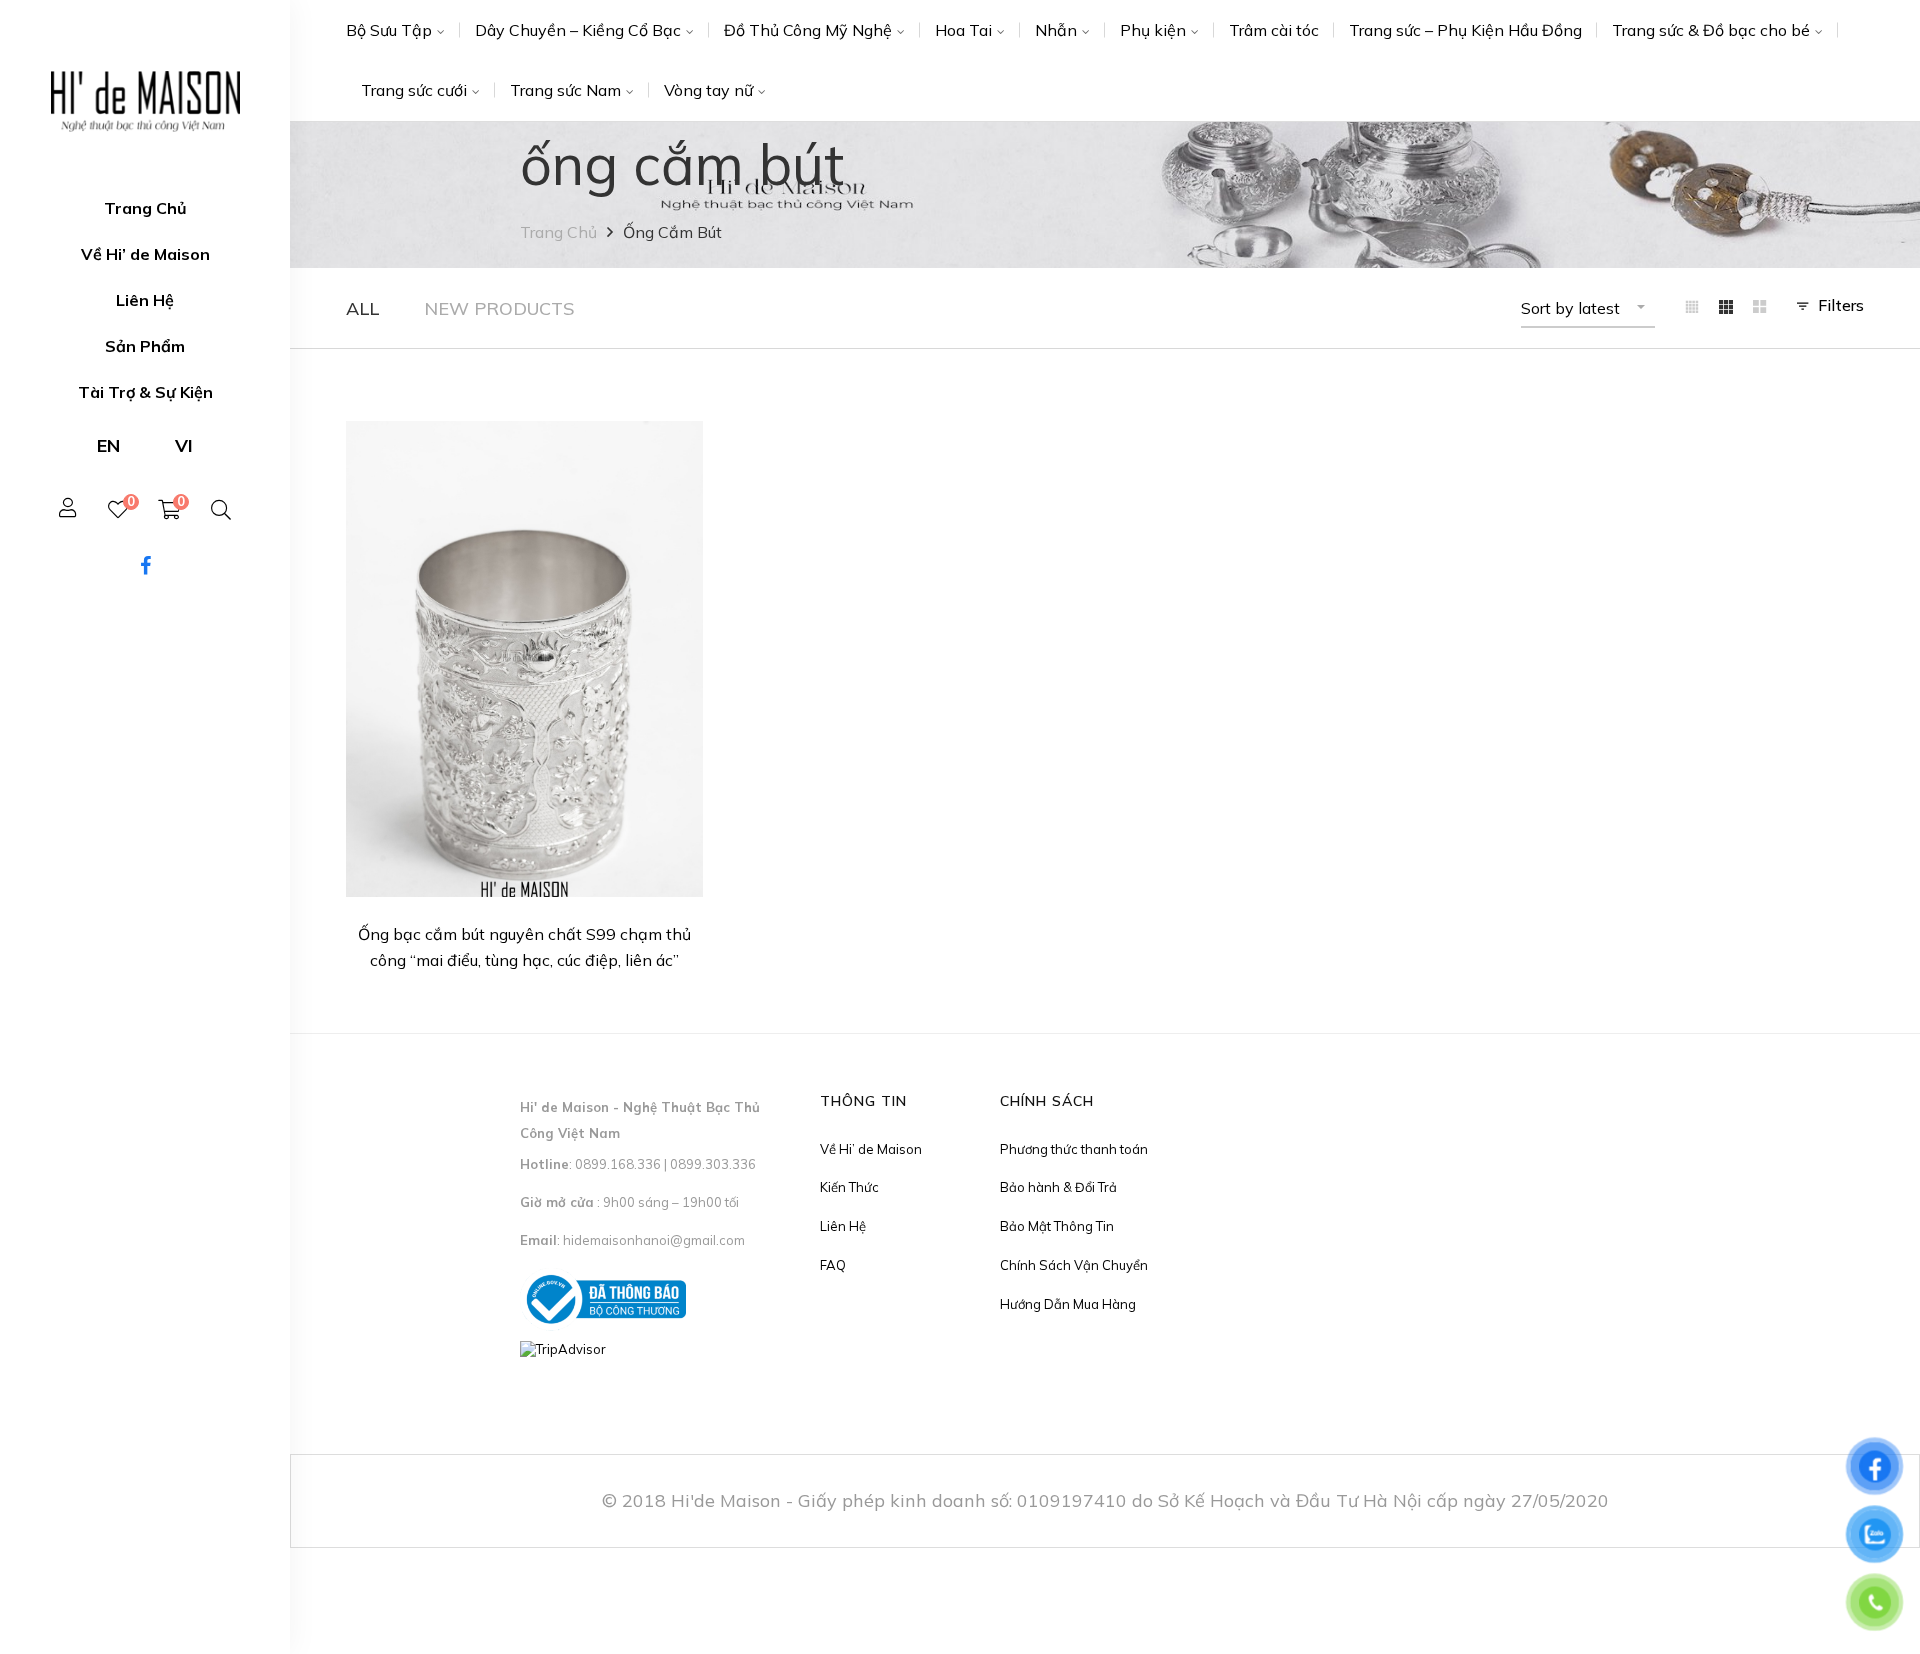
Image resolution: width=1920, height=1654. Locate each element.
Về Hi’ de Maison (871, 1149)
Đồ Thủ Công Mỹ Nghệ (808, 30)
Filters (1841, 305)
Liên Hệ (843, 1226)
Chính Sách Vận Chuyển (1074, 1265)
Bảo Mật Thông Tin (1057, 1226)
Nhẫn (1056, 30)
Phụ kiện (1153, 30)
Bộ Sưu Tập (389, 30)
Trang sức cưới (414, 90)
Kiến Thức (849, 1187)
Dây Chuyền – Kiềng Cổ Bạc (578, 30)
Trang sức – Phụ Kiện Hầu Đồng (1465, 30)
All (362, 308)
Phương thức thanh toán (1074, 1149)
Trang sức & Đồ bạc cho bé (1711, 30)
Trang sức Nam (565, 90)
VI (184, 445)
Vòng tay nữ (708, 90)
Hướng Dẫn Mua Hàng (1068, 1304)
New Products (499, 308)
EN (108, 445)
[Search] (221, 510)
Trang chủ (558, 232)
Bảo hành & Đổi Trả (1058, 1187)
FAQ (833, 1265)
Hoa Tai (963, 30)
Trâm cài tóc (1274, 30)
